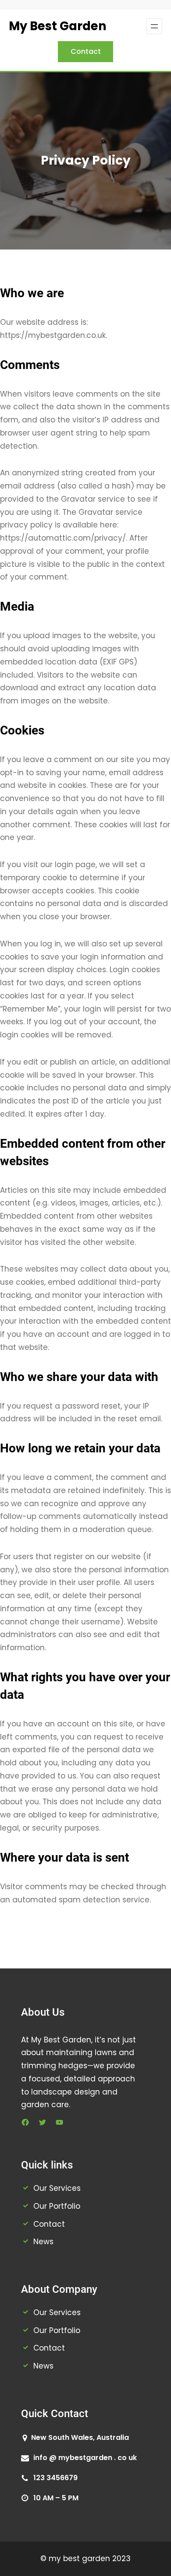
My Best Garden (58, 26)
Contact (86, 51)
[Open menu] (154, 26)
